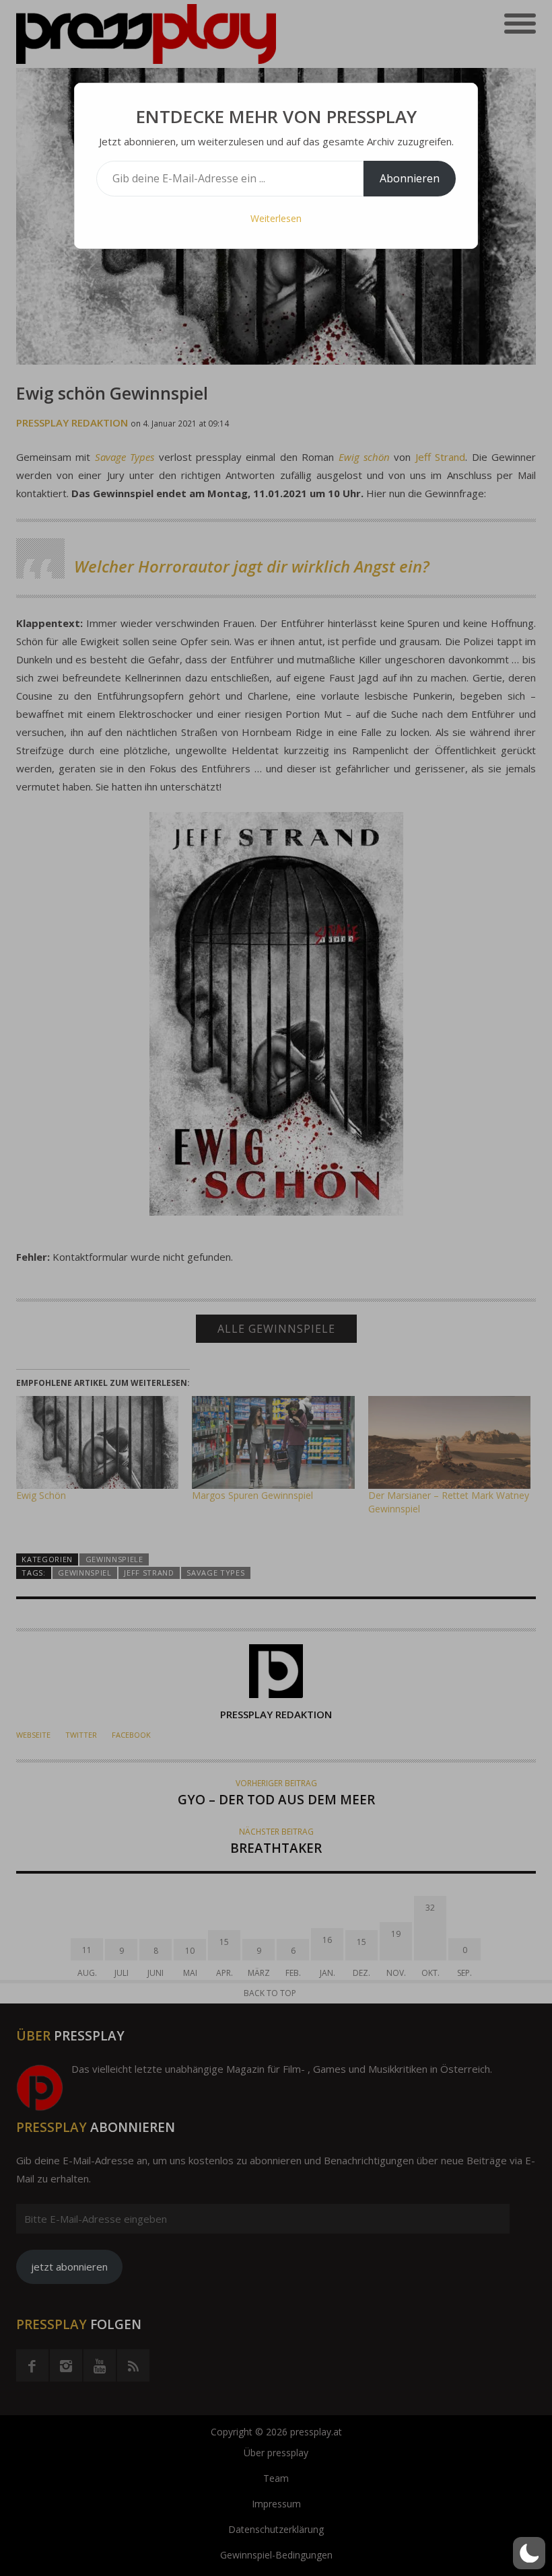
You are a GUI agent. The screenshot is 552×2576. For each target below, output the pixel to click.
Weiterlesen (276, 218)
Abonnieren (410, 178)
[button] (529, 2553)
